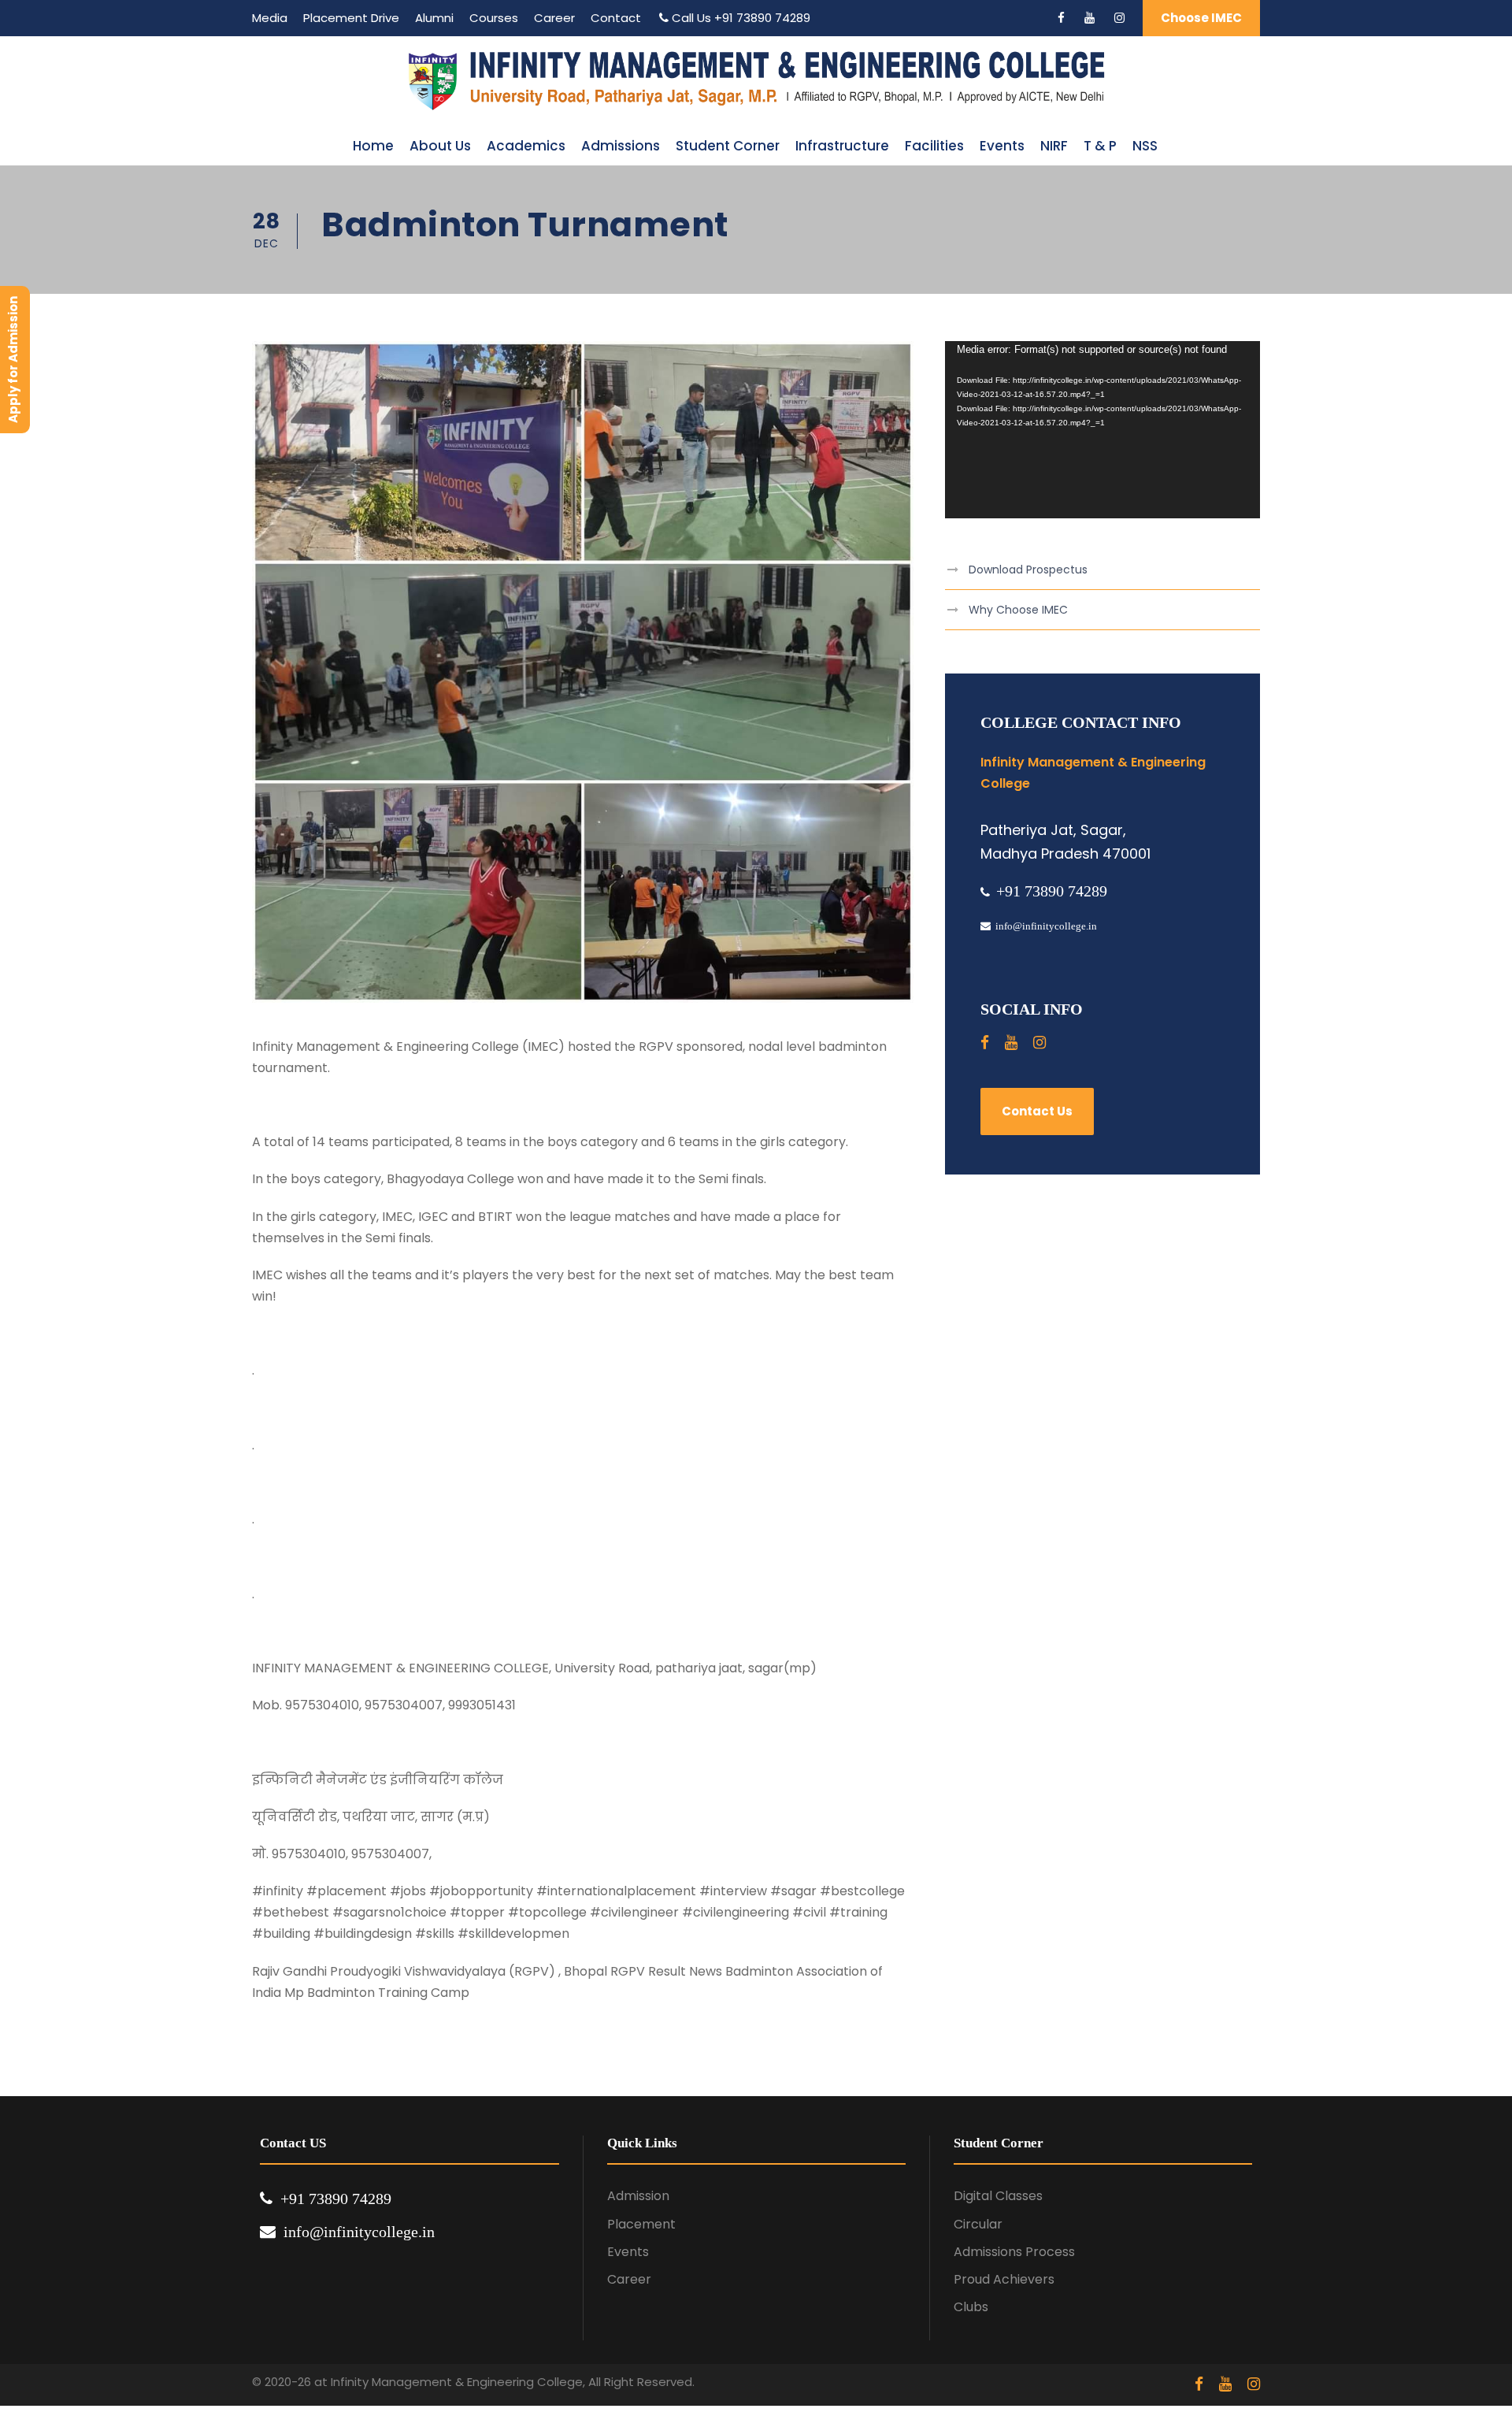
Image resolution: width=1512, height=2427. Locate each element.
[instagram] (1119, 18)
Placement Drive (351, 18)
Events (1002, 146)
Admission (638, 2196)
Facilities (934, 146)
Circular (978, 2224)
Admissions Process (1014, 2252)
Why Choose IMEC (1018, 610)
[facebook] (1061, 18)
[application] (1102, 430)
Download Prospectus (1028, 570)
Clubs (971, 2307)
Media (270, 18)
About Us (440, 146)
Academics (526, 146)
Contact (616, 18)
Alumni (434, 18)
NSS (1145, 146)
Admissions (621, 146)
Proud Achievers (1004, 2279)
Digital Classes (998, 2196)
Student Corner (728, 146)
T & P (1100, 146)
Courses (494, 18)
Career (554, 18)
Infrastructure (842, 146)
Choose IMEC (1201, 18)
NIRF (1054, 146)
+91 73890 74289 (762, 18)
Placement (641, 2224)
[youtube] (1090, 18)
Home (373, 146)
